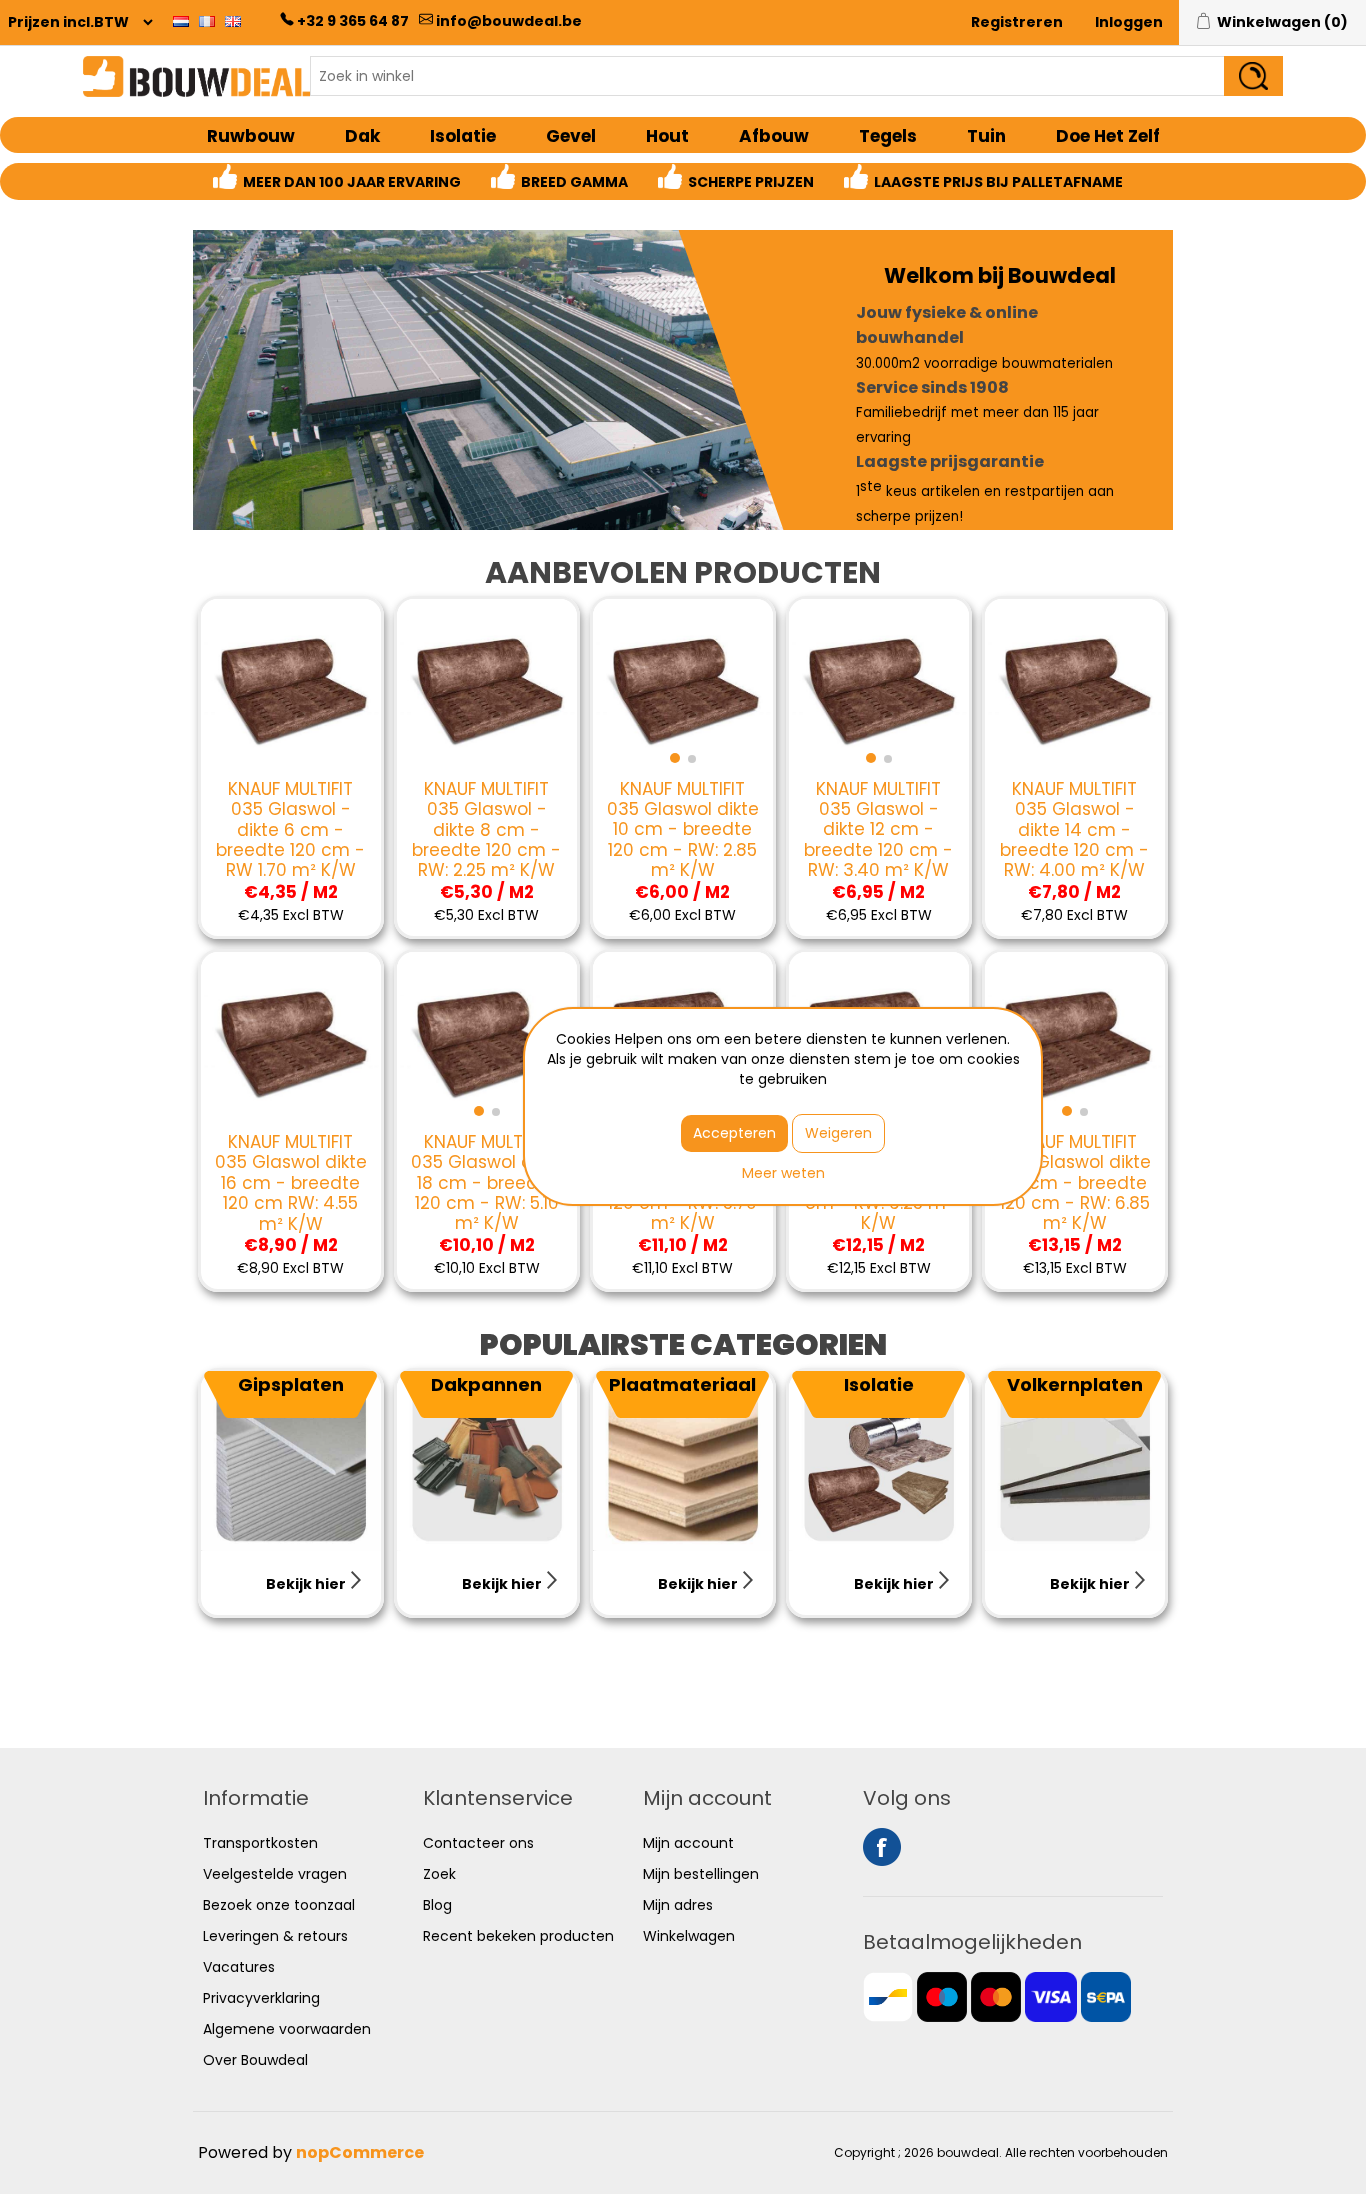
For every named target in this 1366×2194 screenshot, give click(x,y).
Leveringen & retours (275, 1936)
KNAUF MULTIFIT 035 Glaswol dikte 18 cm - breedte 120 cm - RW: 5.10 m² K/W (487, 1183)
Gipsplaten (291, 1384)
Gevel (571, 136)
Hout (667, 136)
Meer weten (783, 1173)
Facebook (882, 1847)
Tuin (986, 136)
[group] (683, 689)
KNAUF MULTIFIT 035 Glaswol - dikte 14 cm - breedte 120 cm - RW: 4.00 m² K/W (1074, 830)
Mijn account (688, 1843)
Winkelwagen (689, 1936)
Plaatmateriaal (682, 1384)
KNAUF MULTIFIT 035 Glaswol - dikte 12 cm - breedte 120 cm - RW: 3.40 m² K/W (878, 830)
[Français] (207, 21)
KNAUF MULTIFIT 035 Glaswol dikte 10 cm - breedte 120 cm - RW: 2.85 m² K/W (683, 830)
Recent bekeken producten (518, 1936)
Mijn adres (678, 1905)
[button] (675, 758)
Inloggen (1129, 22)
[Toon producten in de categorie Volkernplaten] (1075, 1461)
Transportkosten (260, 1843)
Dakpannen (486, 1384)
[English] (233, 21)
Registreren (1017, 22)
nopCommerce (360, 2152)
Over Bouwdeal (255, 2060)
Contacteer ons (478, 1843)
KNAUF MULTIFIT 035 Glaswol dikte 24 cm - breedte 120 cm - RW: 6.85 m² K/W (1075, 1183)
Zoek (439, 1874)
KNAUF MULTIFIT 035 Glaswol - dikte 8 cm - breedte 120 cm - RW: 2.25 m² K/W (486, 830)
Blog (437, 1905)
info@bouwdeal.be (509, 21)
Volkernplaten (1075, 1384)
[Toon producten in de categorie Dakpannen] (487, 1461)
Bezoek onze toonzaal (279, 1905)
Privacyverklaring (261, 1998)
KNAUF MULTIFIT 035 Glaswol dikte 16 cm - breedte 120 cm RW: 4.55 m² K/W (291, 1183)
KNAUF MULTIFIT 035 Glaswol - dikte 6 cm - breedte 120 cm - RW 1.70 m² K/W (290, 830)
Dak (362, 136)
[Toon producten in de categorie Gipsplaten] (291, 1461)
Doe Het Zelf (1108, 136)
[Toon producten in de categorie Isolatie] (879, 1461)
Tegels (888, 136)
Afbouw (774, 136)
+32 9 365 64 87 (353, 21)
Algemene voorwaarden (287, 2029)
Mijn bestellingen (701, 1874)
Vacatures (239, 1967)
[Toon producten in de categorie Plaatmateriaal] (683, 1461)
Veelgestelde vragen (275, 1874)
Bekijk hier (307, 1584)
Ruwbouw (251, 136)
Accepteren (734, 1133)
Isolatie (463, 136)
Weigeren (838, 1133)
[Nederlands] (181, 21)
